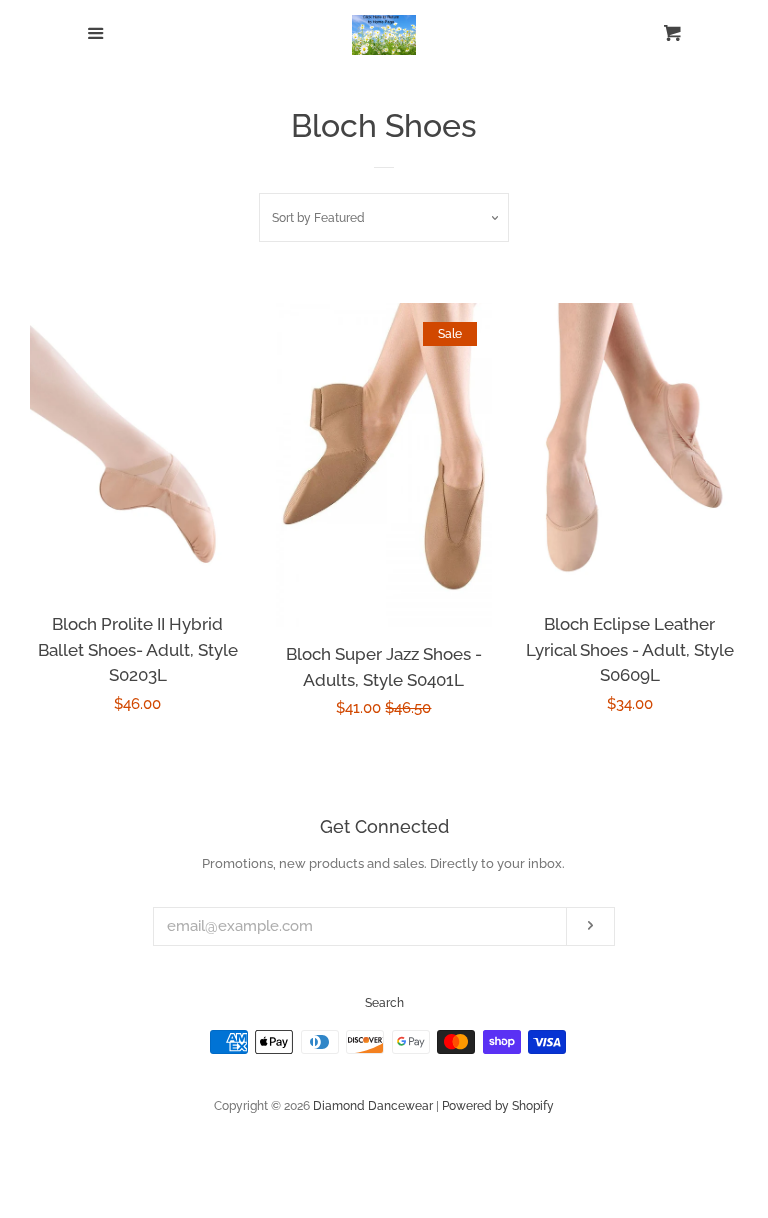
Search (384, 1003)
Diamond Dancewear (373, 1106)
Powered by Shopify (498, 1106)
